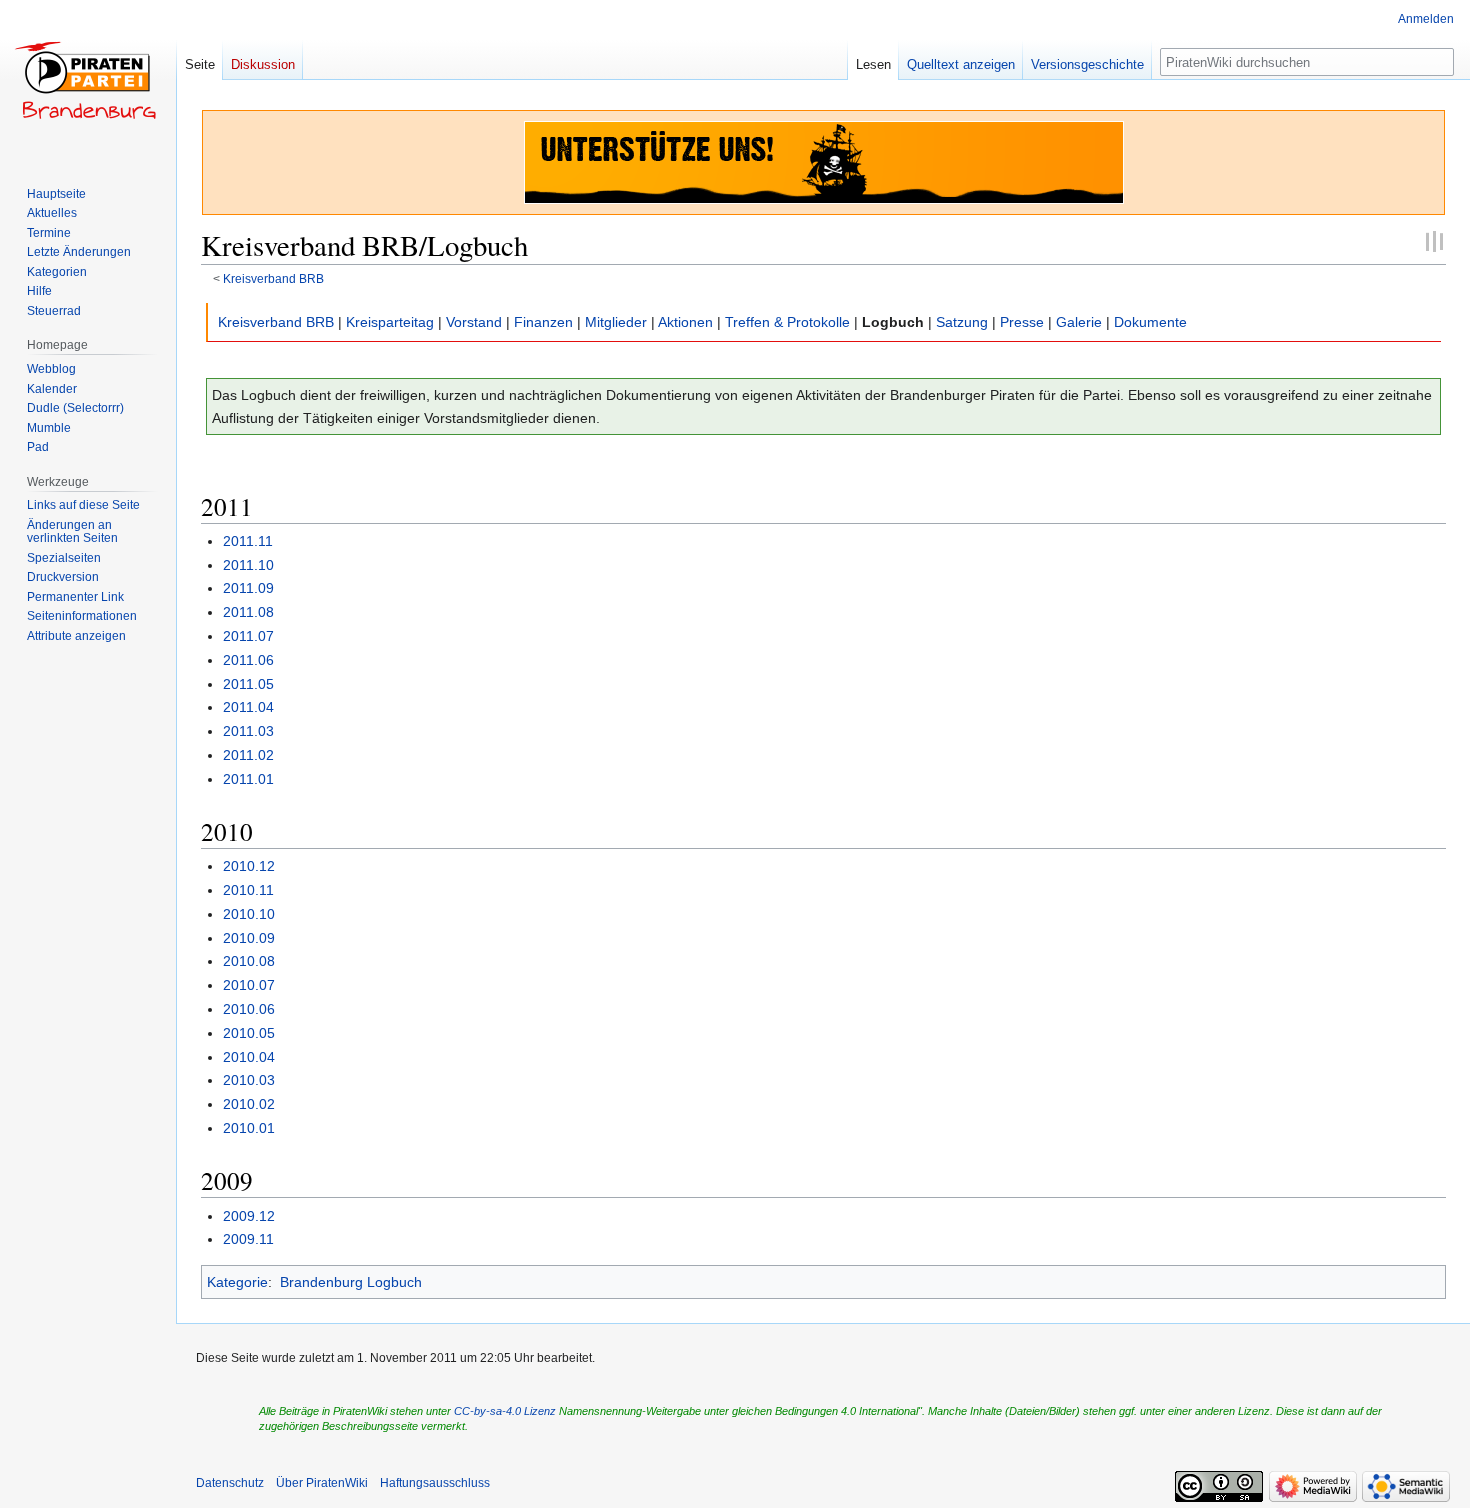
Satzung (962, 322)
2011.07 (248, 636)
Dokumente (1150, 322)
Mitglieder (616, 322)
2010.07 (249, 985)
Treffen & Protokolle (787, 322)
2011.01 (248, 779)
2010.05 (249, 1033)
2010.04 (249, 1057)
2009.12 (249, 1216)
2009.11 (248, 1239)
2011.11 (248, 541)
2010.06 (249, 1009)
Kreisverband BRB (273, 278)
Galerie (1079, 322)
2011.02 (248, 755)
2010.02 (249, 1104)
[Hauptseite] (88, 80)
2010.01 (249, 1128)
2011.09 (248, 588)
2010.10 (249, 914)
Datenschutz (230, 1483)
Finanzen (543, 322)
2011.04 (248, 707)
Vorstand (474, 322)
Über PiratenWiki (322, 1483)
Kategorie (237, 1282)
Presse (1022, 322)
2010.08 (249, 961)
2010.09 (249, 938)
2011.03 (248, 731)
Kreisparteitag (390, 322)
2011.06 (248, 660)
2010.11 (248, 890)
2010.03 (249, 1080)
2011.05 (248, 684)
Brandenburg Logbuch (351, 1282)
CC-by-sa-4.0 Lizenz (505, 1411)
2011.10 (248, 565)
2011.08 (248, 612)
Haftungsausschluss (435, 1483)
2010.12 (249, 866)
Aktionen (685, 322)
